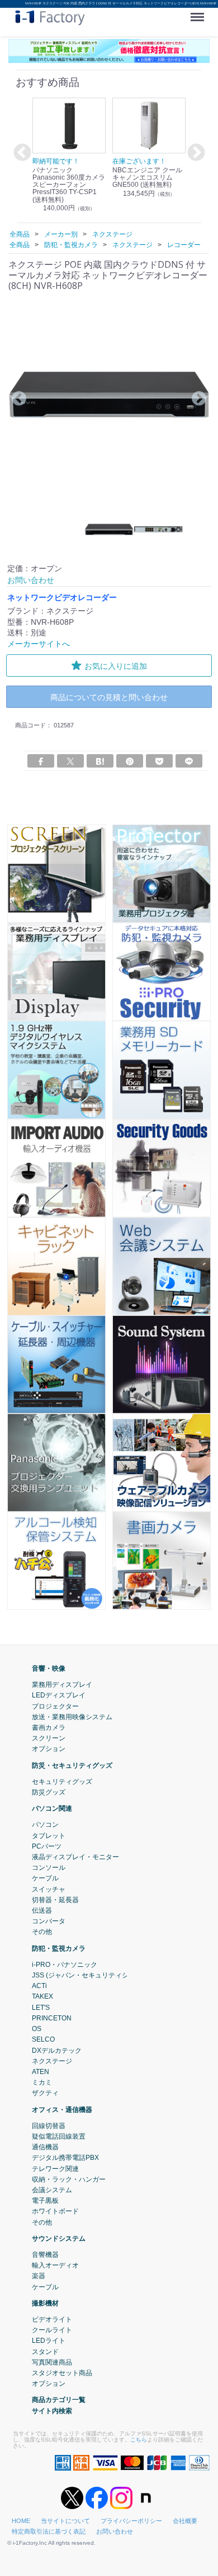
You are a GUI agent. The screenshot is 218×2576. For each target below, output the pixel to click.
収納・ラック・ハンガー (69, 2179)
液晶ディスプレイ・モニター (75, 1857)
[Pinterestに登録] (130, 761)
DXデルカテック (57, 2051)
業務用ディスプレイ (62, 1685)
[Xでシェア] (70, 761)
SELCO (43, 2039)
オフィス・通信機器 (62, 2110)
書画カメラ (49, 1728)
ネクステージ (52, 2061)
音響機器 (45, 2255)
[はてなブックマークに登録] (100, 761)
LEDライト (49, 2341)
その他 (42, 1932)
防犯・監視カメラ (59, 1948)
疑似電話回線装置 (59, 2136)
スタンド (45, 2352)
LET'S (41, 2008)
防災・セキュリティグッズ (72, 1765)
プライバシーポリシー (131, 2521)
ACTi (39, 1986)
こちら (139, 2440)
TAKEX (42, 1997)
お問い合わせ (115, 2531)
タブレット (49, 1836)
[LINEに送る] (189, 761)
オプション (49, 1749)
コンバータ (49, 1921)
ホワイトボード (55, 2211)
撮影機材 (45, 2303)
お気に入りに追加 (116, 666)
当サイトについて (65, 2521)
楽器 (39, 2276)
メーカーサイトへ (39, 644)
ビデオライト (52, 2319)
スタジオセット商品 (62, 2373)
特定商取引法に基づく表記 (49, 2531)
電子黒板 (45, 2201)
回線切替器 (49, 2126)
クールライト (52, 2330)
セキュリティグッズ (62, 1782)
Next (195, 153)
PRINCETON (52, 2018)
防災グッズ (49, 1792)
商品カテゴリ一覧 (59, 2400)
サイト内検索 (52, 2411)
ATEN (41, 2072)
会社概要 (185, 2521)
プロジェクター (55, 1706)
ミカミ (42, 2082)
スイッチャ (49, 1889)
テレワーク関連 (55, 2169)
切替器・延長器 (55, 1900)
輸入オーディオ (55, 2265)
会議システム (52, 2190)
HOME (21, 2521)
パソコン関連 (52, 1808)
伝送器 (42, 1911)
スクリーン (49, 1738)
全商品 (20, 234)
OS (37, 2029)
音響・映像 (49, 1668)
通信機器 (45, 2147)
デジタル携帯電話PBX (65, 2158)
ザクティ (45, 2093)
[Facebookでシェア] (41, 761)
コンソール (49, 1868)
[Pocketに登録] (159, 761)
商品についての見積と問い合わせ (109, 697)
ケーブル (45, 1879)
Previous (21, 153)
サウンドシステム (59, 2239)
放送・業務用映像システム (72, 1717)
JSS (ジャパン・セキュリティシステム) (91, 1975)
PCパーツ (47, 1846)
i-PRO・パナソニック (65, 1965)
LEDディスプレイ (59, 1696)
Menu (200, 13)
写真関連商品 (52, 2362)
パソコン (45, 1825)
